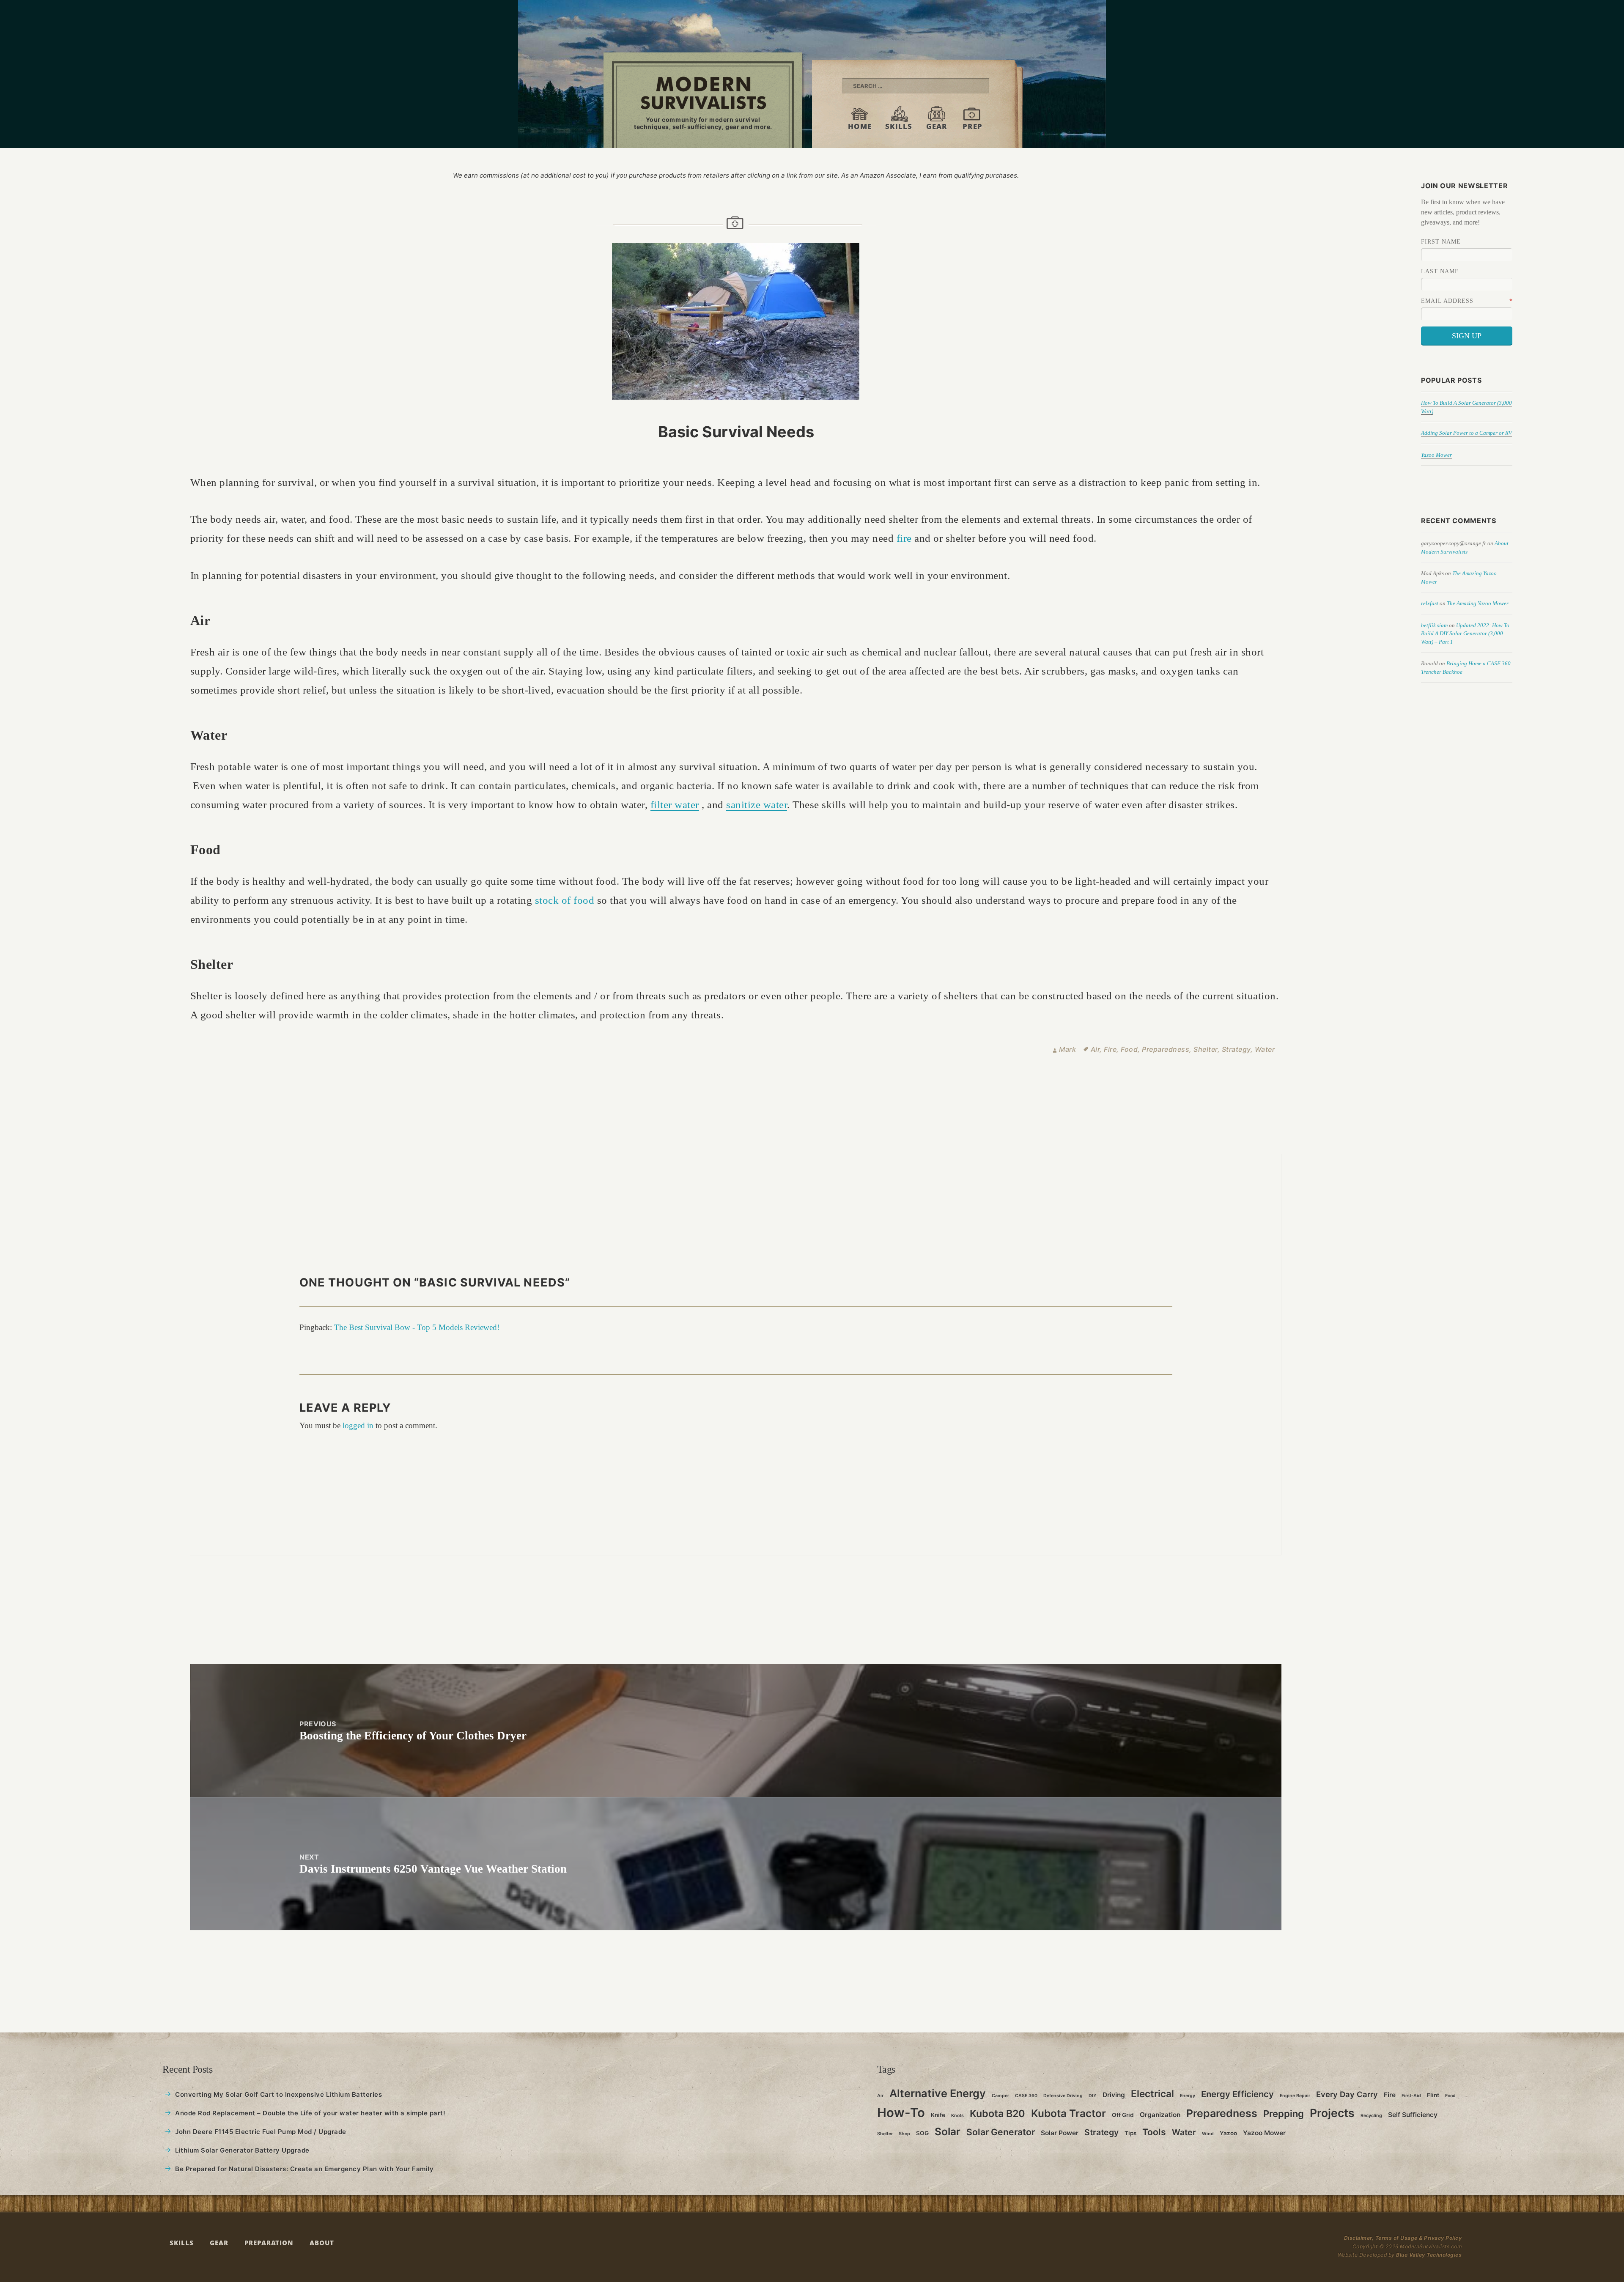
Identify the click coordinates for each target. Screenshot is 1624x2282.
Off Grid (1123, 2115)
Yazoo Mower (1436, 455)
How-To (901, 2113)
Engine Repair (1295, 2096)
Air (1095, 1049)
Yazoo (1228, 2133)
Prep (972, 126)
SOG (922, 2133)
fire (904, 538)
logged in (358, 1425)
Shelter (1206, 1049)
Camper (1000, 2096)
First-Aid (1411, 2096)
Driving (1114, 2095)
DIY (1093, 2096)
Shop (904, 2134)
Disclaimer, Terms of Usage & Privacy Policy (1403, 2238)
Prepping (1284, 2114)
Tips (1130, 2133)
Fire (1110, 1049)
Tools (1154, 2132)
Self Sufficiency (1413, 2115)
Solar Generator (1001, 2132)
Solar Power (1060, 2133)
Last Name (1440, 271)
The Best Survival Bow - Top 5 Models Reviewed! (417, 1327)
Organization (1160, 2115)
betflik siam (1434, 625)
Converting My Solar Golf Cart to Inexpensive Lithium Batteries (278, 2094)
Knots (957, 2116)
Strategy (1236, 1049)
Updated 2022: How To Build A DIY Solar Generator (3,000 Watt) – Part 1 (1465, 634)
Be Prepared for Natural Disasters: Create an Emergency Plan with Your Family (304, 2169)
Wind (1208, 2134)
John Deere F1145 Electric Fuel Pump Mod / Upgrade (261, 2132)
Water (1265, 1049)
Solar (948, 2131)
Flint (1433, 2095)
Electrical (1152, 2094)
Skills (899, 126)
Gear (937, 126)
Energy (1188, 2096)
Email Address (1447, 301)
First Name (1441, 242)
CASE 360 (1026, 2096)
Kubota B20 (997, 2113)
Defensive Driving (1063, 2096)
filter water (675, 805)
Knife (938, 2115)
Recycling (1371, 2116)
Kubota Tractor (1068, 2113)
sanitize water (757, 805)
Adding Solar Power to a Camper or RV (1466, 433)
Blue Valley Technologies (1429, 2255)
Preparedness (1166, 1049)
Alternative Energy (938, 2093)
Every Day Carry (1347, 2094)
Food (1129, 1049)
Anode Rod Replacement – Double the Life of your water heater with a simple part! (310, 2113)
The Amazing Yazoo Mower (1478, 603)
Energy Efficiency (1237, 2094)
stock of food (565, 900)
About (322, 2242)
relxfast (1430, 603)
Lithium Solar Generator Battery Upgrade (242, 2150)
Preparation (269, 2242)
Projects (1332, 2113)
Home (860, 126)
